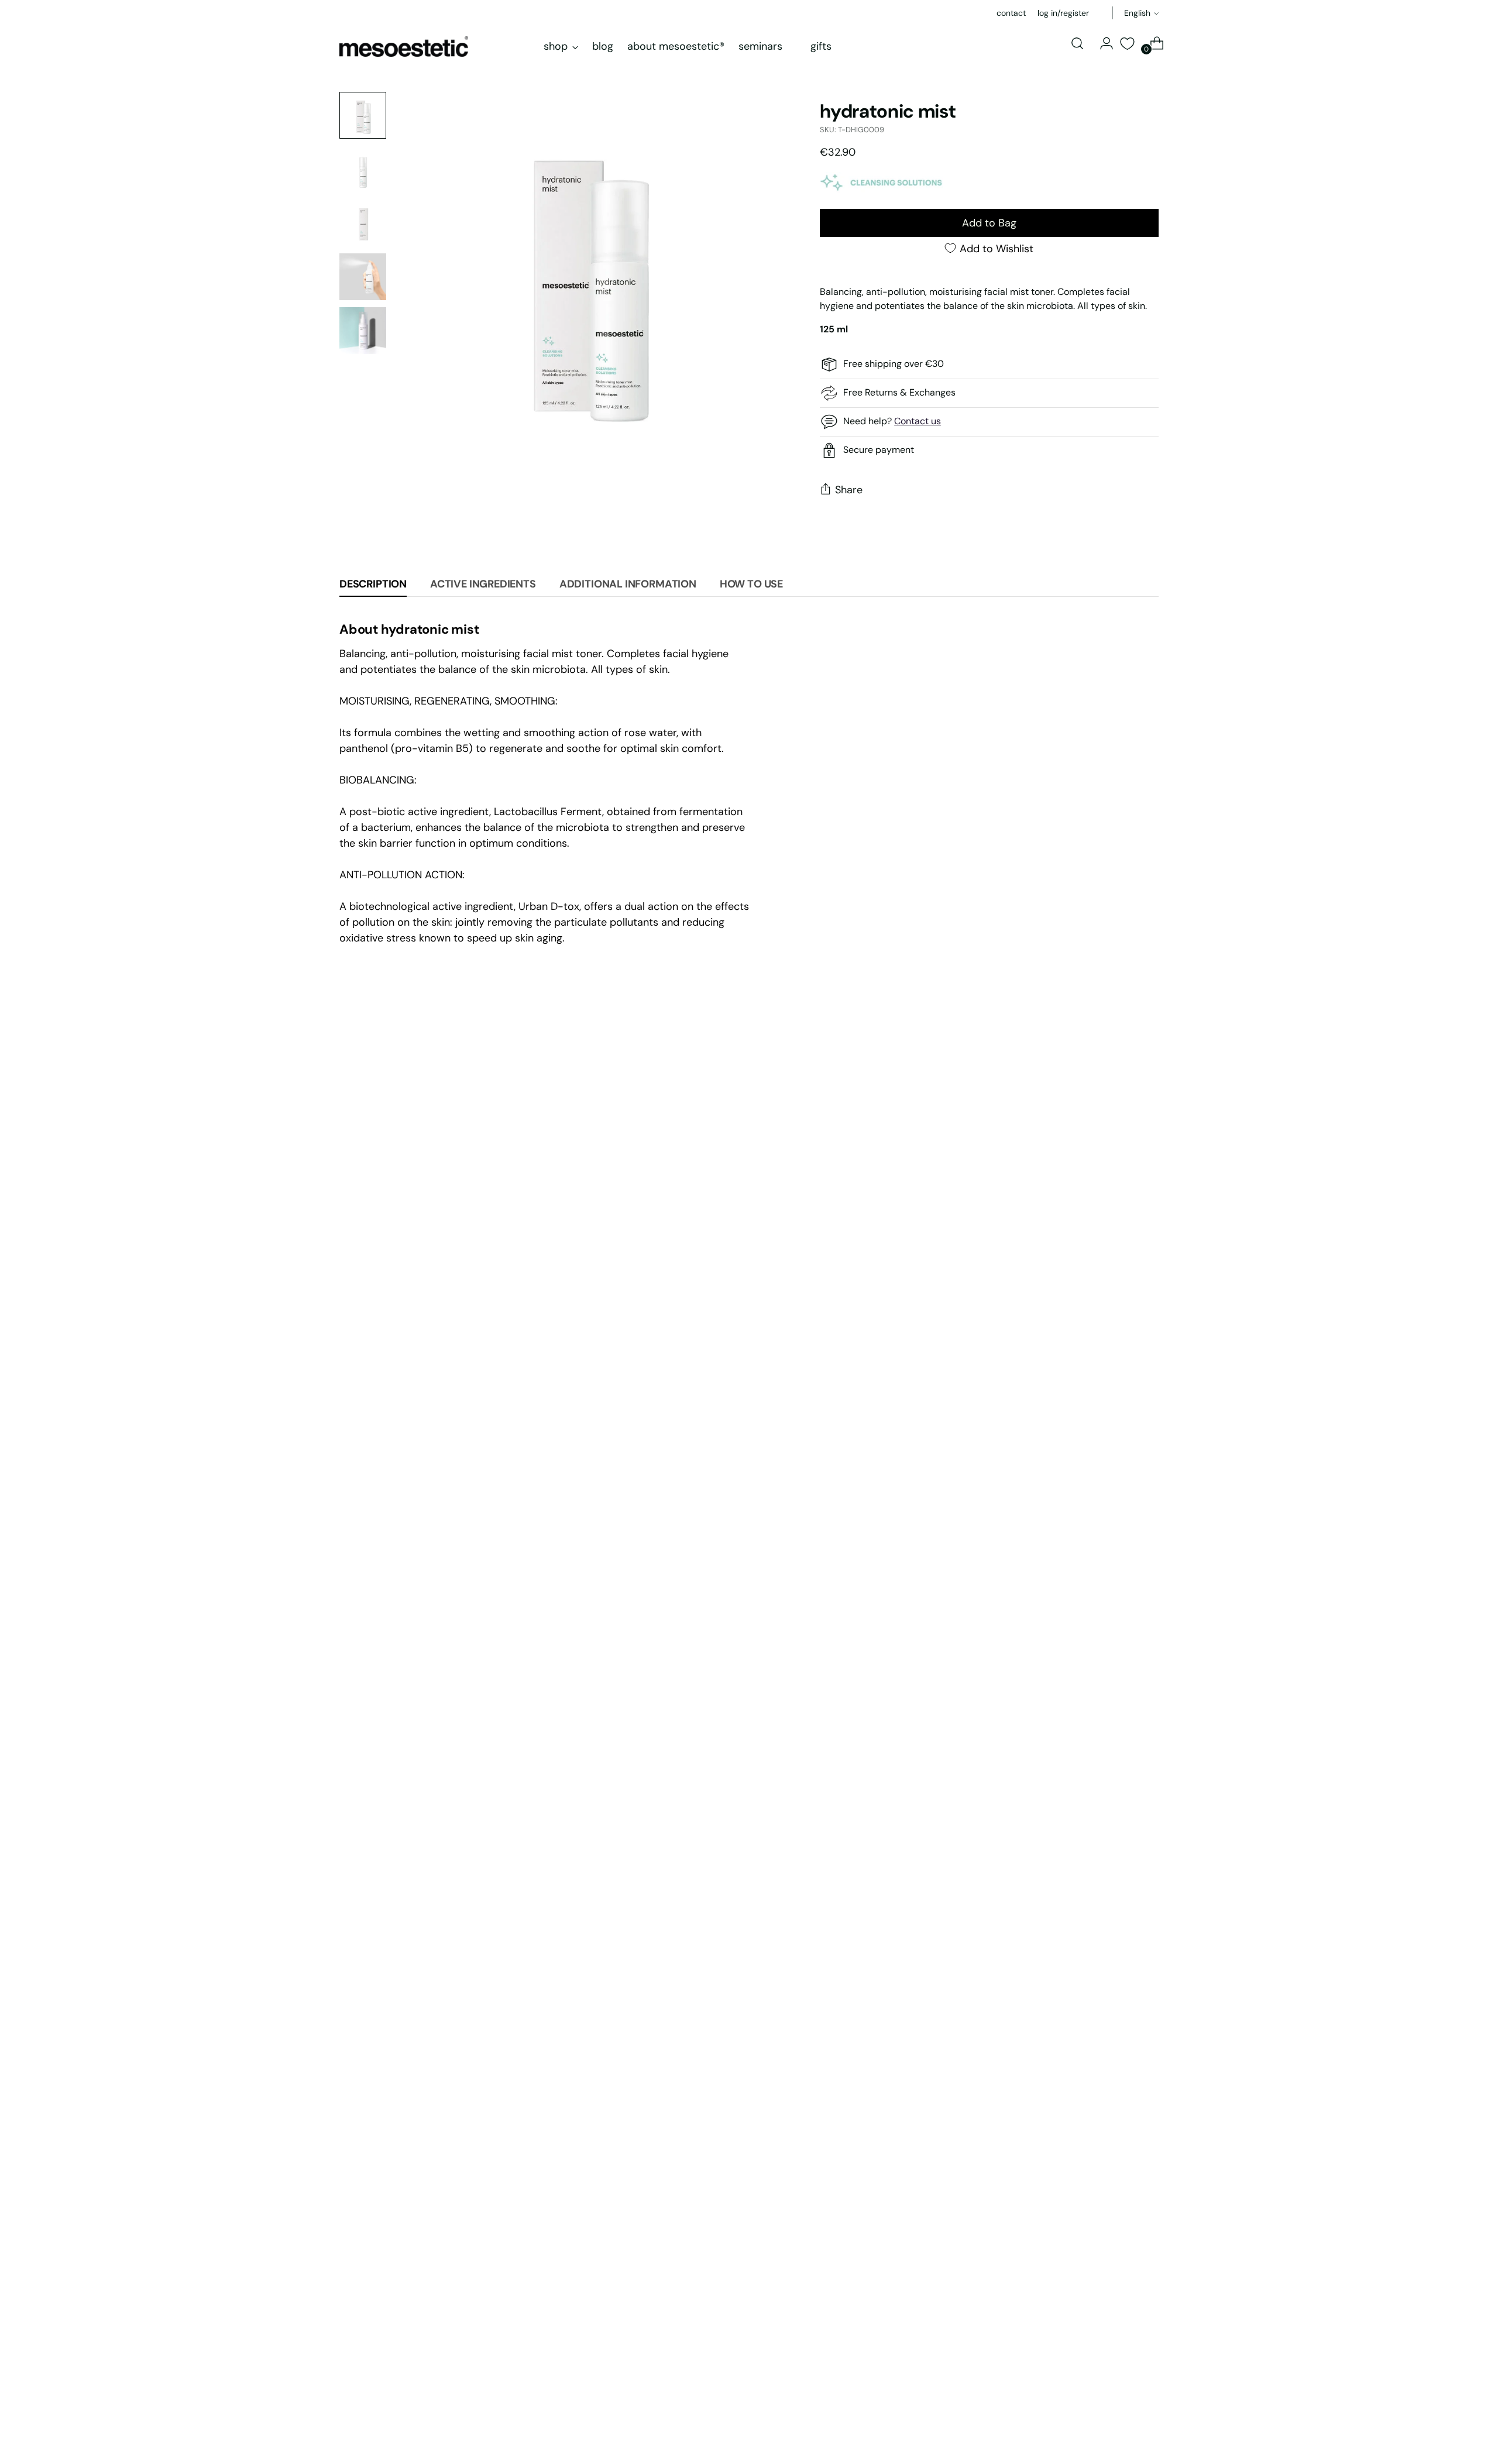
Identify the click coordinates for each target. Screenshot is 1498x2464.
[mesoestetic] (404, 47)
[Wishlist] (1127, 44)
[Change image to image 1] (363, 115)
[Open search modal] (1077, 43)
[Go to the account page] (1102, 43)
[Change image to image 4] (363, 277)
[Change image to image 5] (363, 331)
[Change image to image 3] (363, 223)
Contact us (918, 421)
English (1137, 13)
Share (849, 490)
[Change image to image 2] (363, 169)
